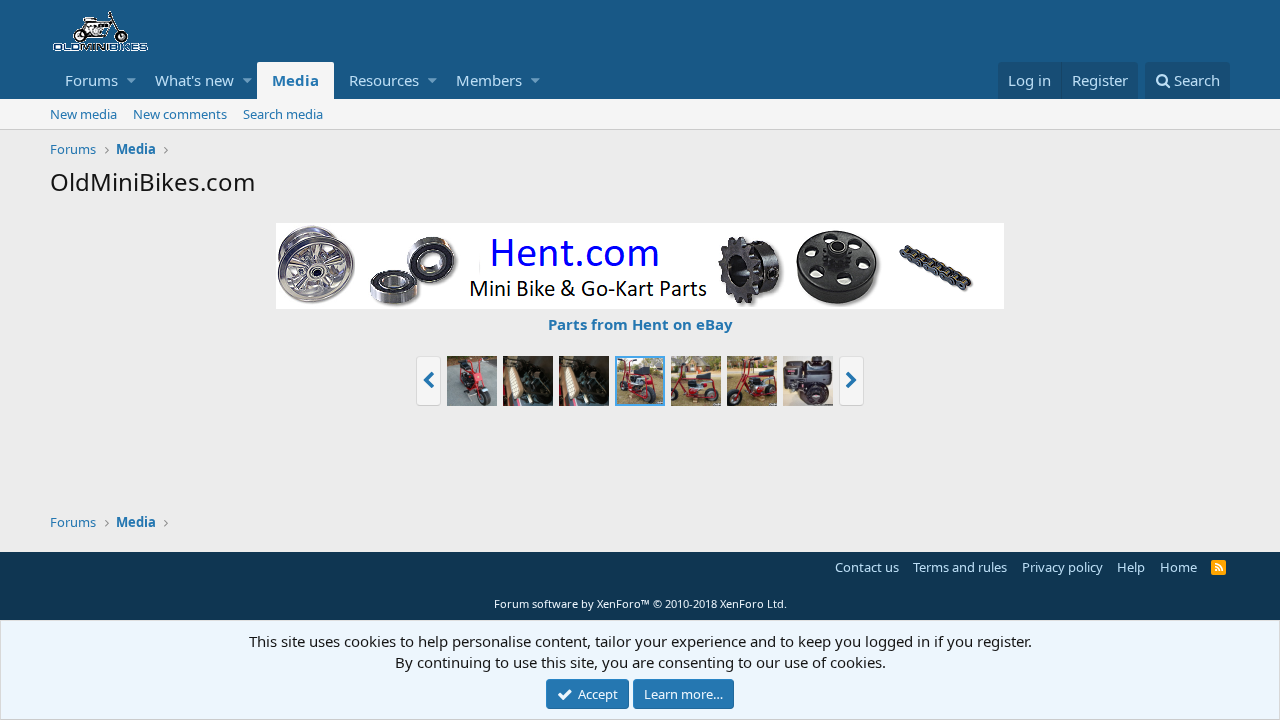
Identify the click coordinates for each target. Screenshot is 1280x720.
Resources (384, 80)
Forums (91, 80)
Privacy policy (1062, 567)
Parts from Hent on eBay (640, 324)
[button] (131, 80)
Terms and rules (960, 567)
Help (1131, 567)
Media (295, 80)
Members (489, 80)
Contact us (867, 567)
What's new (194, 80)
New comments (180, 114)
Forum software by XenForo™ (640, 603)
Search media (283, 114)
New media (83, 114)
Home (1178, 567)
